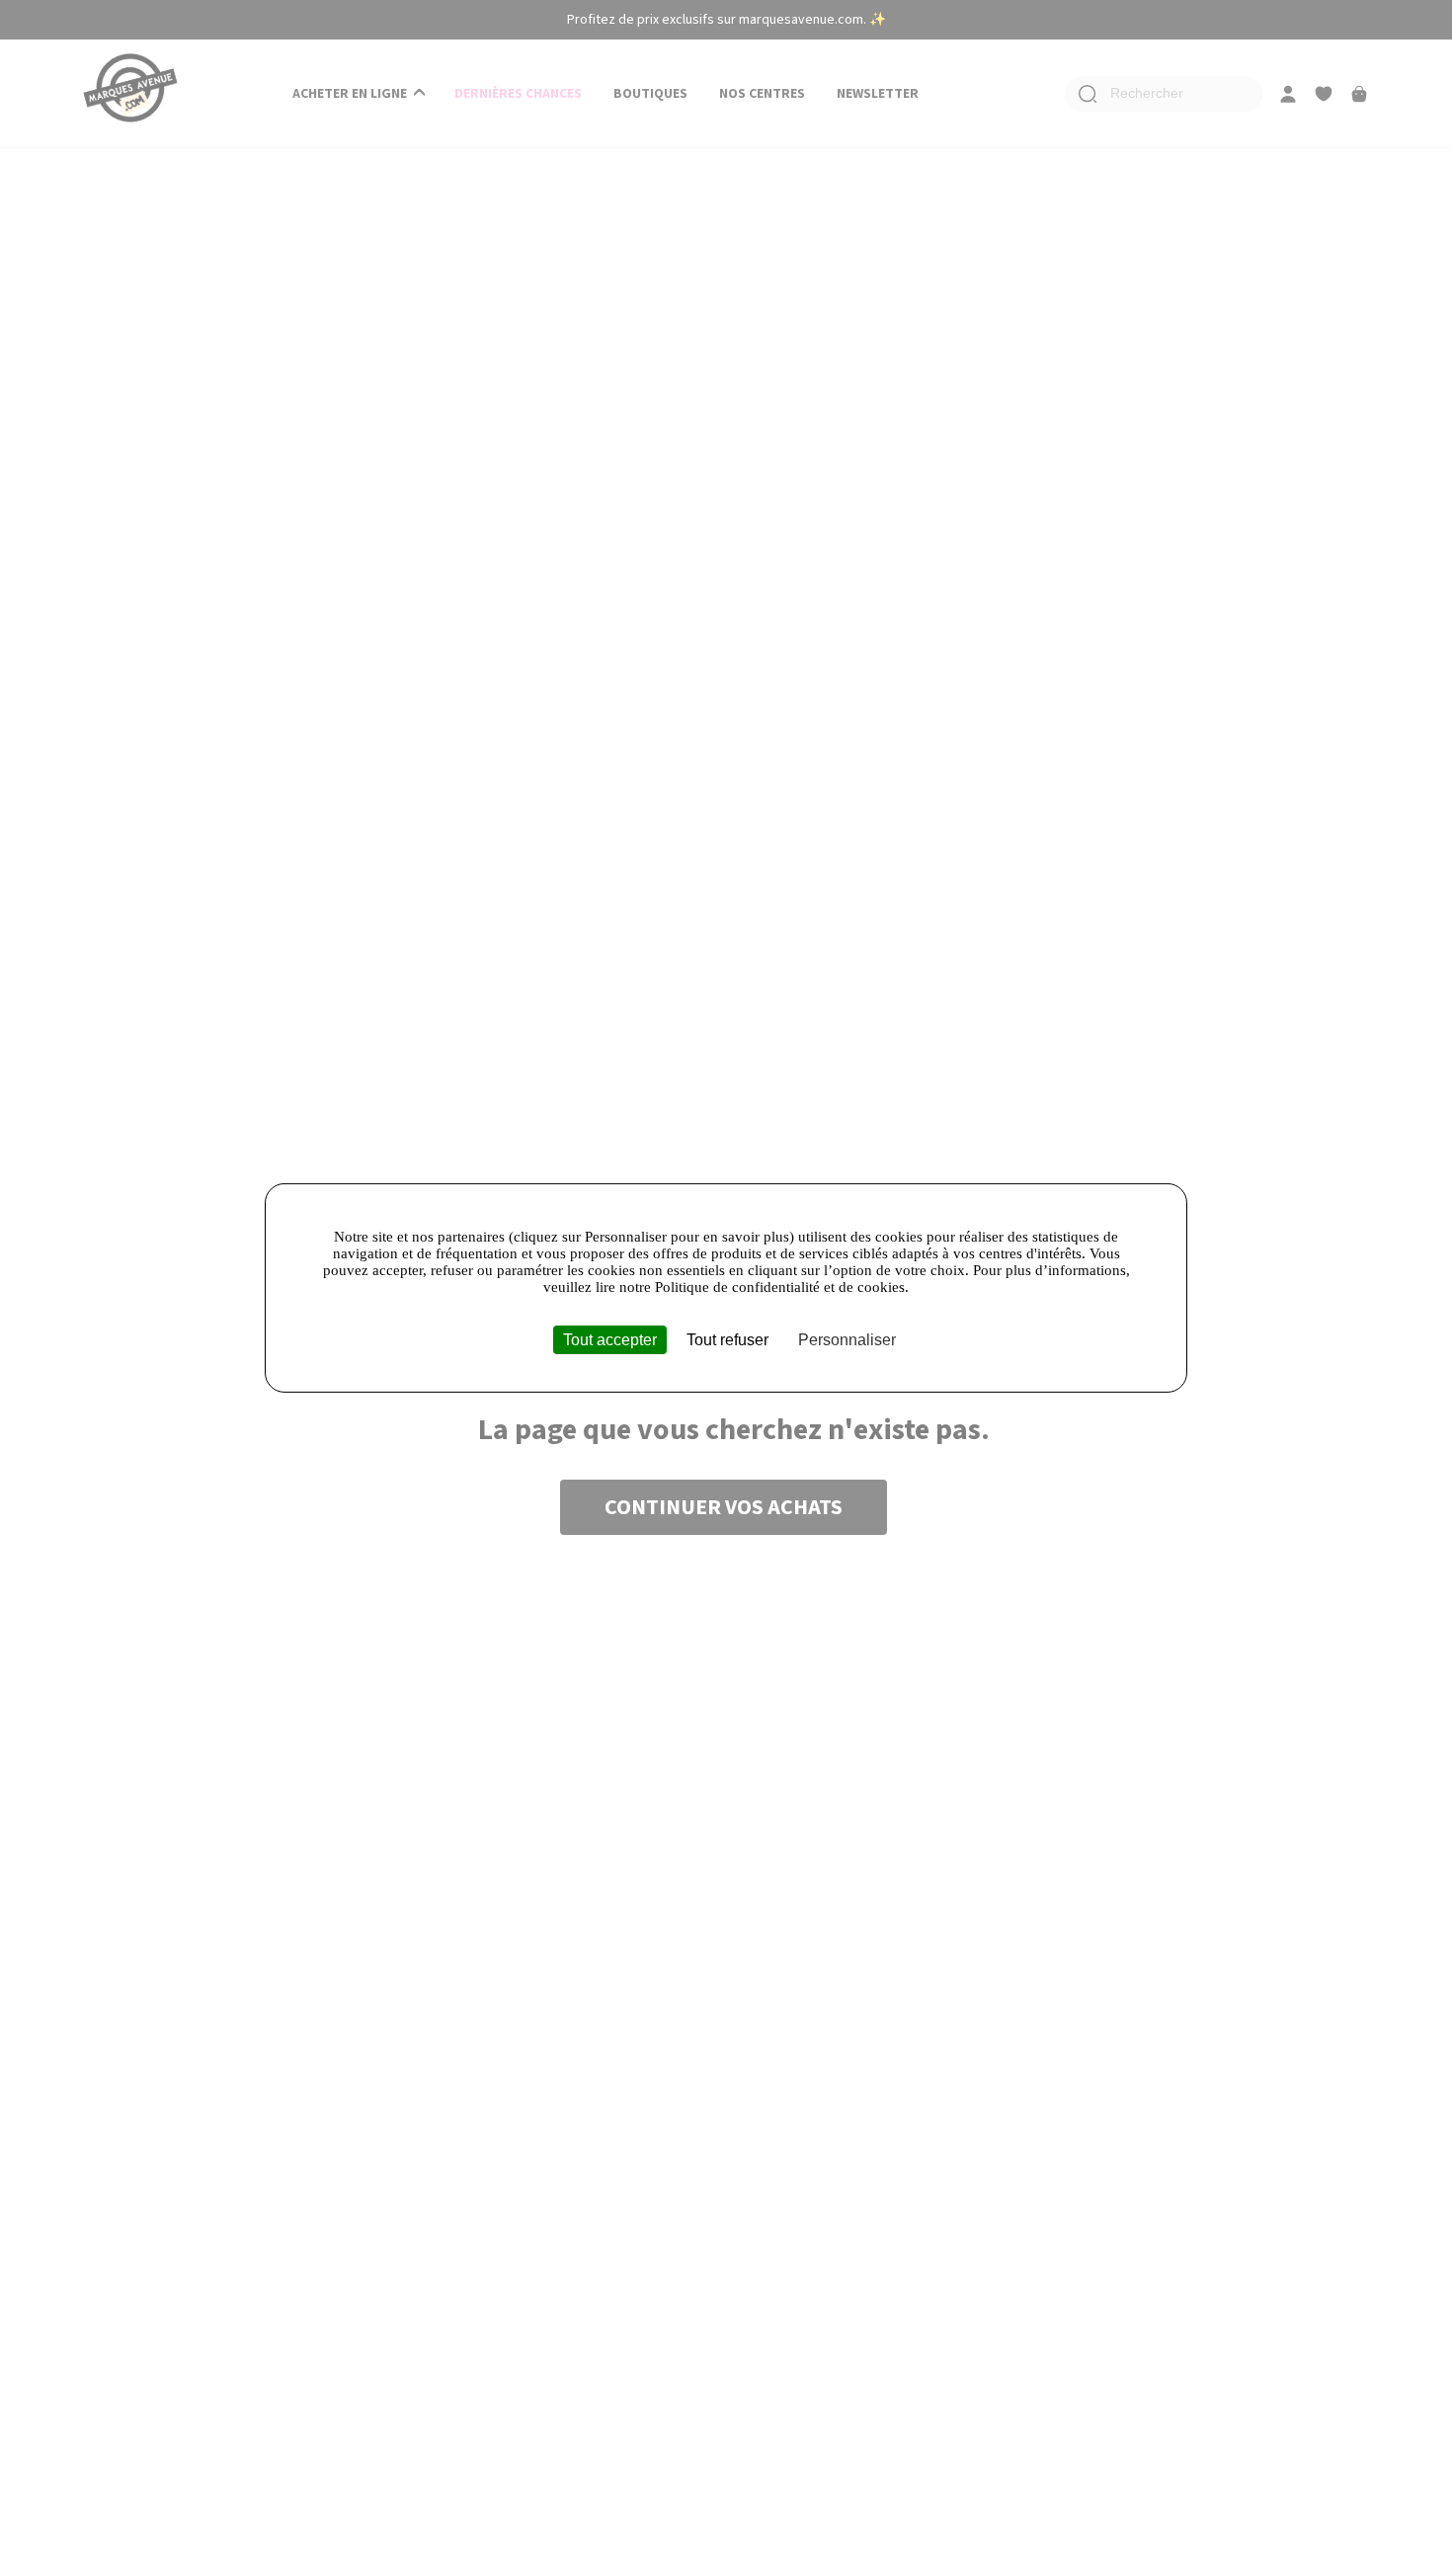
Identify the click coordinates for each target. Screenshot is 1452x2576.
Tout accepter (610, 1340)
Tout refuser (727, 1340)
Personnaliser (847, 1340)
